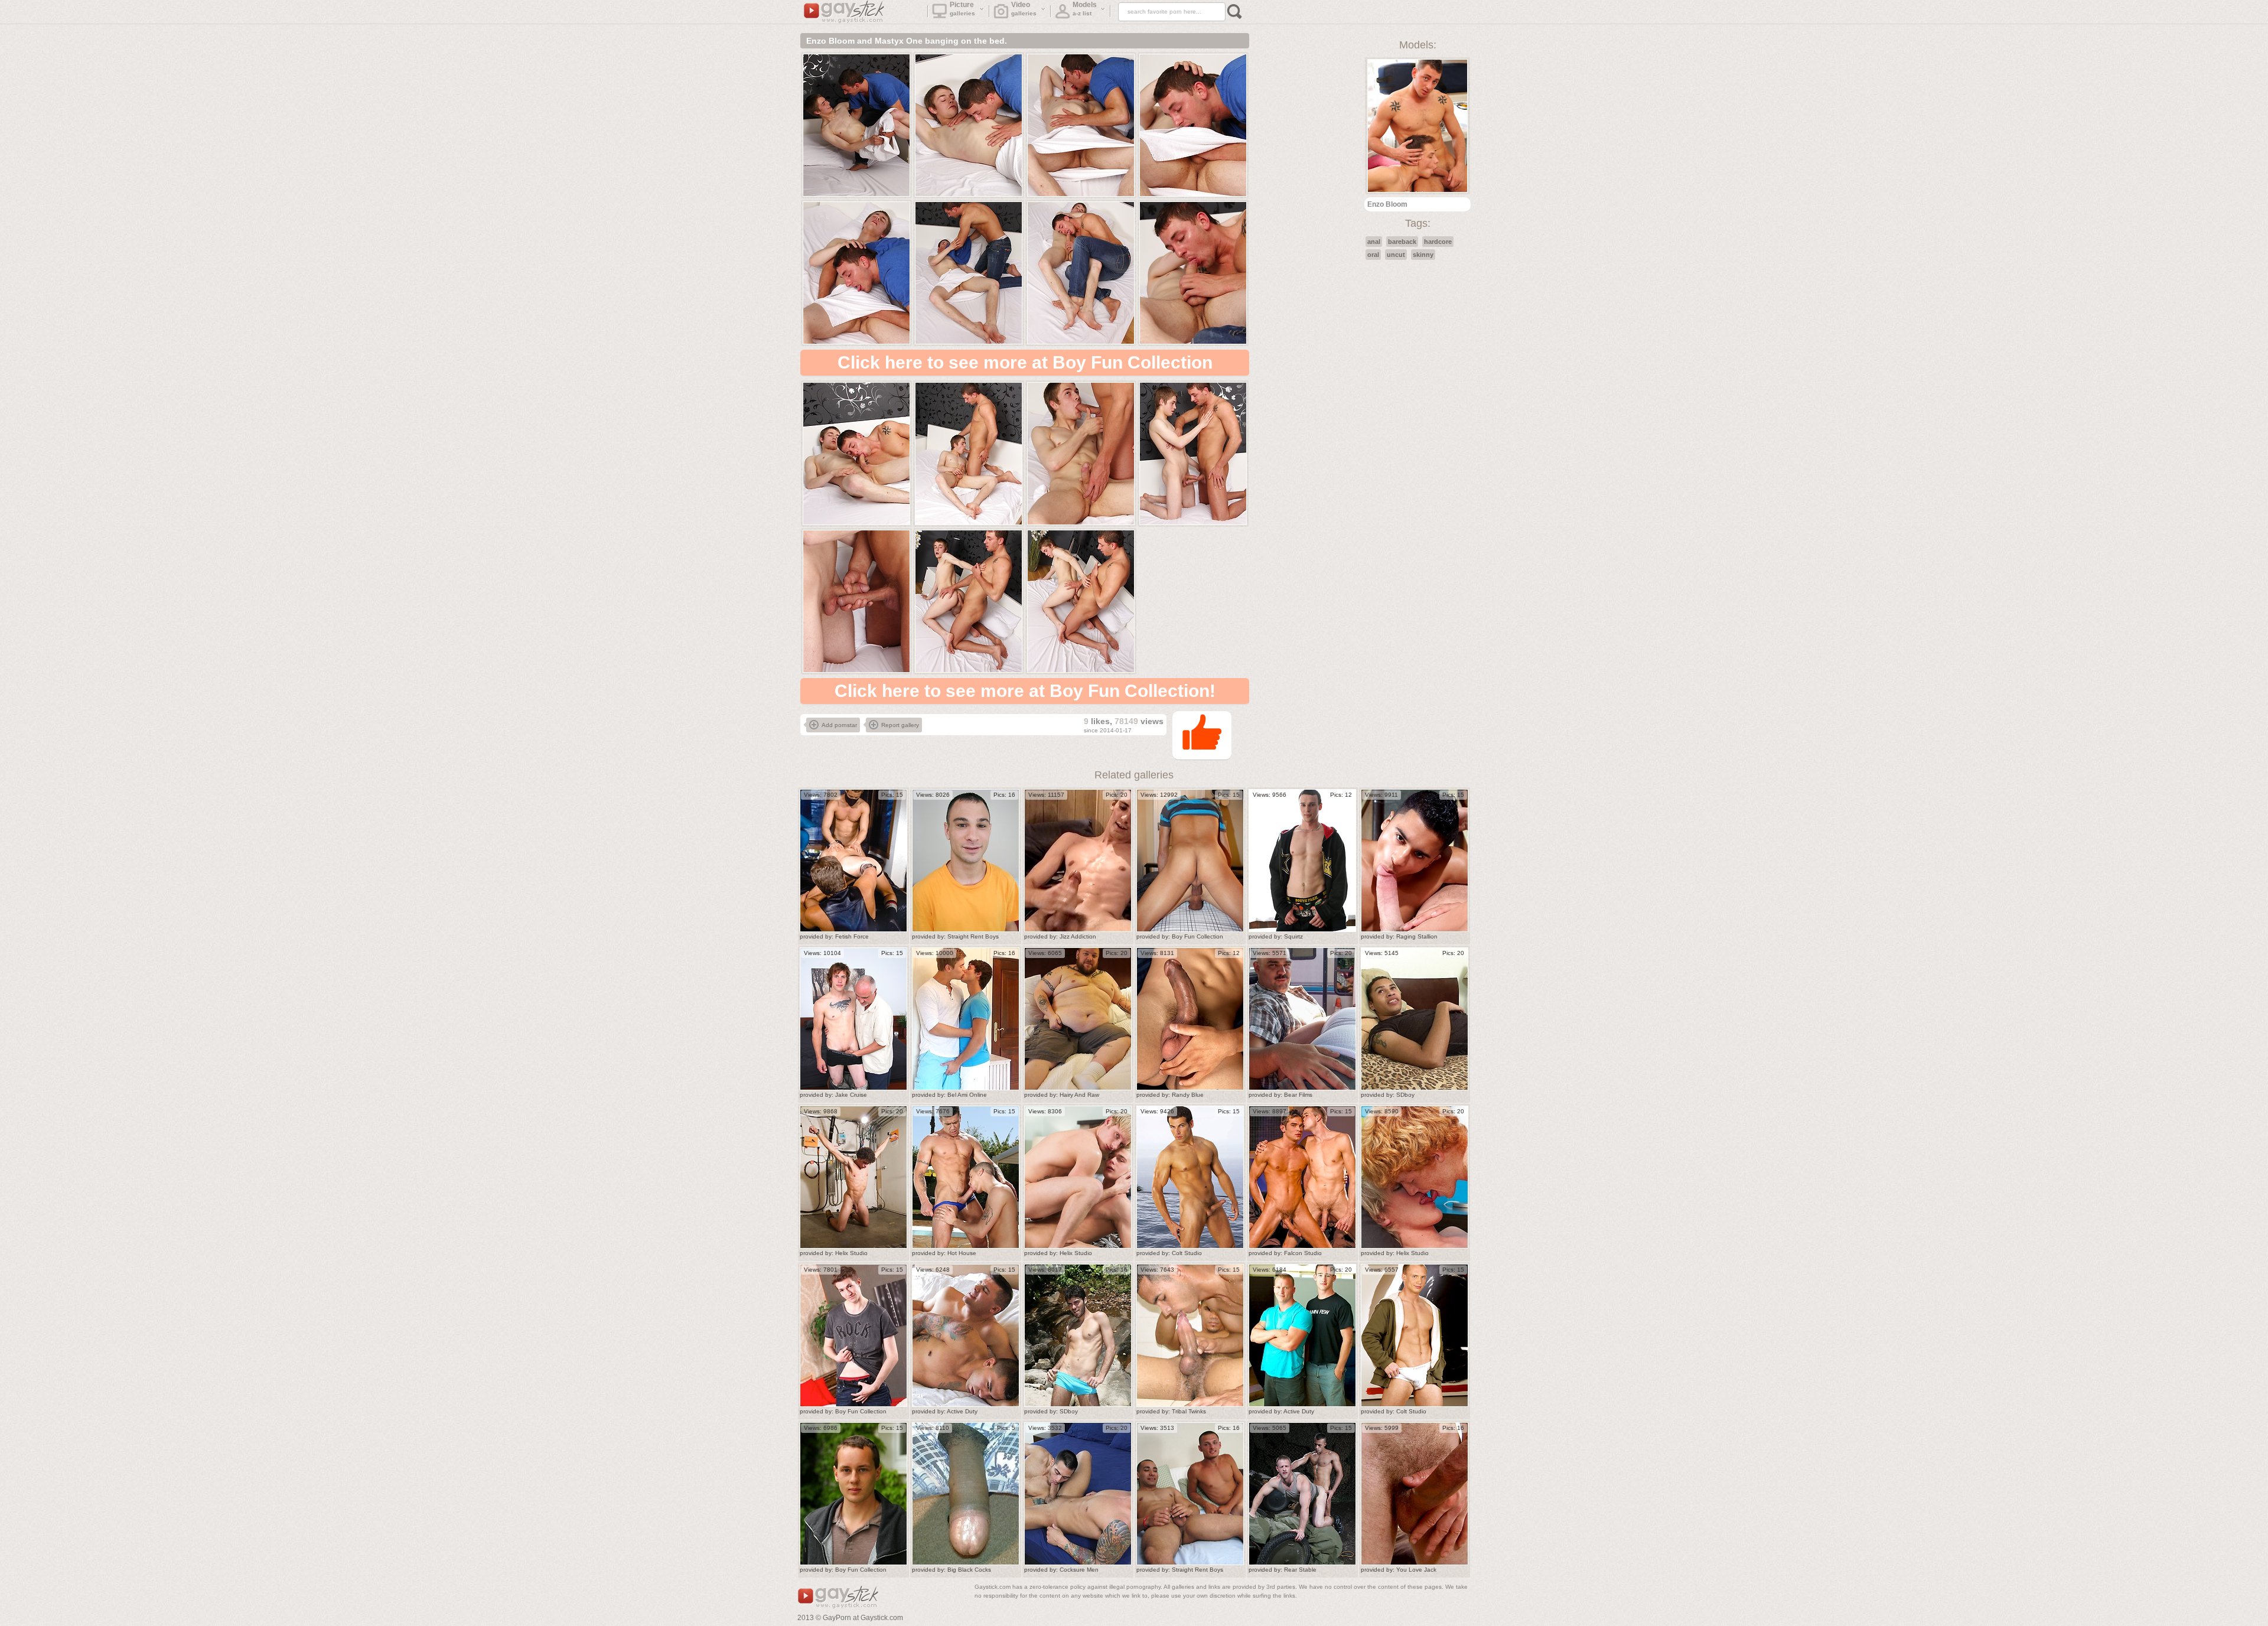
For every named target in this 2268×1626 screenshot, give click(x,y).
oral (1373, 255)
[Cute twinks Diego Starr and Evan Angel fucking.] (1190, 861)
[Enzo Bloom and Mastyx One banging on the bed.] (856, 125)
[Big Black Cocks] (966, 1494)
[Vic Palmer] (1302, 861)
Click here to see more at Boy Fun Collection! (1025, 691)
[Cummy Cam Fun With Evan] (1078, 861)
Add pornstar (839, 725)
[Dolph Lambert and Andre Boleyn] (966, 1019)
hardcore (1438, 242)
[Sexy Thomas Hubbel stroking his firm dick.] (853, 1335)
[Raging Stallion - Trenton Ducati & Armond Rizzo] (1415, 861)
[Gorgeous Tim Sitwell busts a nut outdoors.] (853, 1494)
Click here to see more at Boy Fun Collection (1025, 362)
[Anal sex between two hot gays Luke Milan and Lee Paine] (1302, 1177)
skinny (1423, 255)
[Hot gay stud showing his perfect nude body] (1415, 1335)
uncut (1396, 255)
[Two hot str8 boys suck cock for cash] (1190, 1494)
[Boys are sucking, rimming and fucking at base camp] (1302, 1494)
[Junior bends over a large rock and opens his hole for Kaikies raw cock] (1078, 1335)
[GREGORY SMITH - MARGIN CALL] (1415, 1494)
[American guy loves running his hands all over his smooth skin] (1190, 1019)
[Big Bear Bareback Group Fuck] (1078, 1019)
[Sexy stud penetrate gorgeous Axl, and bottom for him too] (1302, 1335)
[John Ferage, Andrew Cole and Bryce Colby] (853, 861)
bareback (1402, 242)
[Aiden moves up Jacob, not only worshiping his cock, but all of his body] (966, 861)
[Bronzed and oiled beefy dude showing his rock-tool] (1190, 1177)
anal (1374, 242)
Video (1024, 9)
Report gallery (900, 725)
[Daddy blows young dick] (853, 1019)
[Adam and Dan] (966, 1335)
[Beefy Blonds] (1078, 1177)
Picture (963, 9)
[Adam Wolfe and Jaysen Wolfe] (1302, 1019)
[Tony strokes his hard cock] (1415, 1019)
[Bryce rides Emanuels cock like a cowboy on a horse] (1078, 1494)
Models (1085, 9)
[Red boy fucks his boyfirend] (1415, 1177)
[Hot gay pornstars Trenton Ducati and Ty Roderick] (966, 1177)
